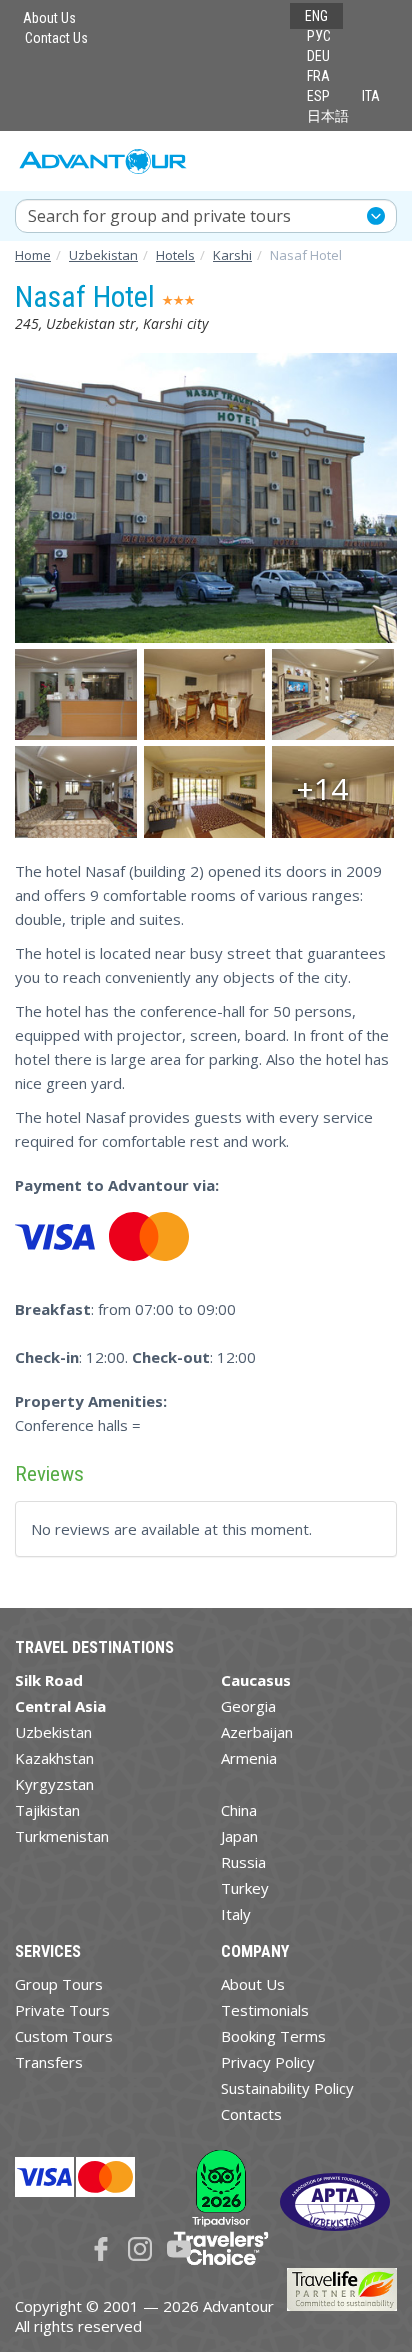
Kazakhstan (54, 1758)
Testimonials (265, 2010)
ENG (316, 16)
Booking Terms (273, 2036)
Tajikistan (47, 1810)
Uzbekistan (53, 1732)
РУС (319, 36)
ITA (371, 96)
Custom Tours (64, 2036)
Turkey (245, 1888)
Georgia (248, 1706)
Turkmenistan (62, 1836)
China (239, 1810)
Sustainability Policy (287, 2088)
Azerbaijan (257, 1732)
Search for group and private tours (159, 216)
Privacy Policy (268, 2062)
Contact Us (56, 38)
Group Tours (59, 1984)
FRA (318, 76)
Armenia (249, 1758)
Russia (243, 1862)
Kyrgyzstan (54, 1784)
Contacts (251, 2114)
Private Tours (62, 2010)
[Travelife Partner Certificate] (342, 2287)
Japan (239, 1836)
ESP (318, 96)
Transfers (49, 2062)
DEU (318, 56)
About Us (49, 18)
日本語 (328, 116)
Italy (236, 1914)
